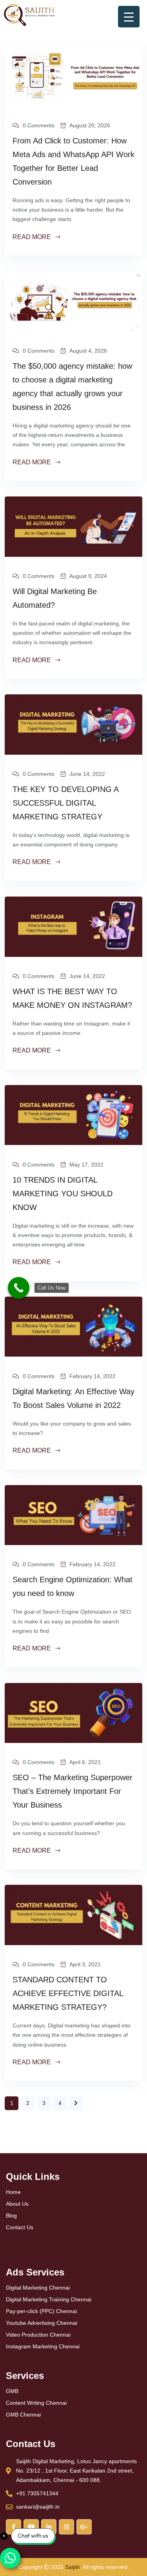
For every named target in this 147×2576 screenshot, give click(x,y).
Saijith (73, 2567)
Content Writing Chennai (36, 2403)
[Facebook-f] (14, 2527)
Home (13, 2192)
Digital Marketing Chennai (38, 2288)
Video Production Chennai (38, 2335)
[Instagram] (66, 2527)
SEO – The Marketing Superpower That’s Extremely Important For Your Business (73, 1791)
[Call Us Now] (19, 1288)
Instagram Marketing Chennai (43, 2346)
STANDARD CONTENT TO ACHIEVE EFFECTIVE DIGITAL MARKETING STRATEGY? (68, 1993)
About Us (17, 2204)
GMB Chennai (23, 2415)
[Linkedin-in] (49, 2527)
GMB (12, 2391)
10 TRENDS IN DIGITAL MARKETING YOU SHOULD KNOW (63, 1194)
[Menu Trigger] (129, 17)
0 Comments (39, 125)
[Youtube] (31, 2527)
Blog (11, 2216)
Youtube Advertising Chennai (42, 2323)
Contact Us (20, 2227)
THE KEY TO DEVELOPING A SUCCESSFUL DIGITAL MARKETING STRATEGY (65, 803)
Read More (33, 237)
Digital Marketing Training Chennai (49, 2299)
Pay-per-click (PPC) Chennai (41, 2311)
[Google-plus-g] (84, 2527)
